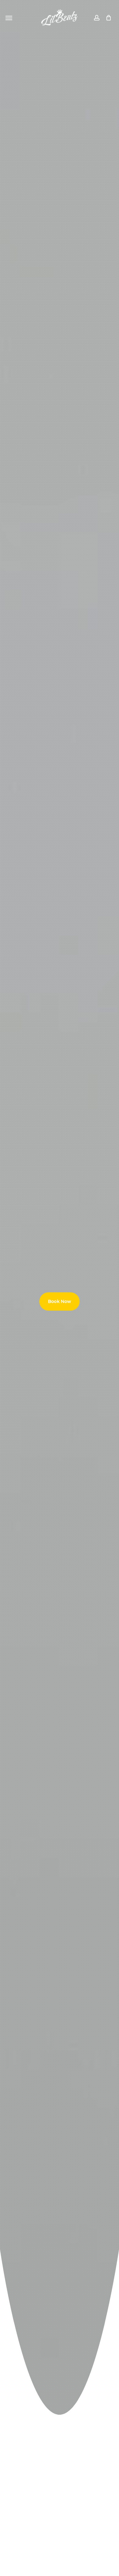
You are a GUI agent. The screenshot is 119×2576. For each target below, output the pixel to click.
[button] (9, 18)
